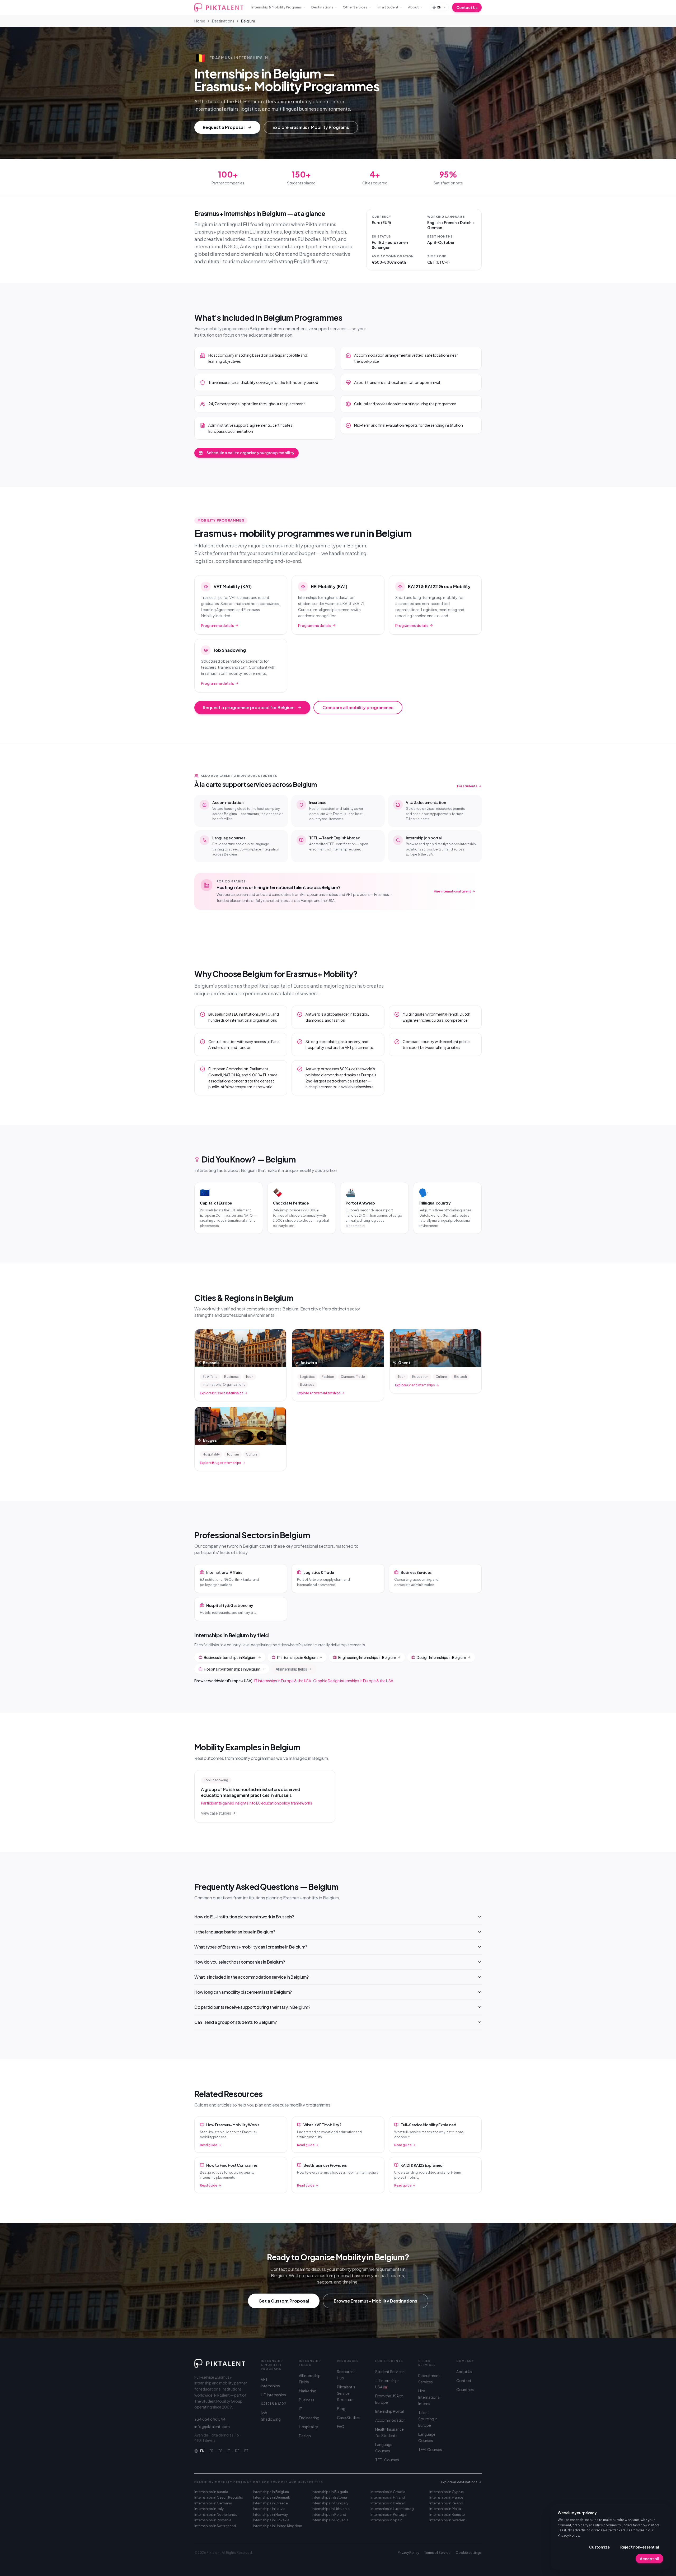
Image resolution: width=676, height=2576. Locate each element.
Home (200, 21)
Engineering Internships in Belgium (367, 1657)
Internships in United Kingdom (278, 2526)
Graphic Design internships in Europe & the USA (353, 1681)
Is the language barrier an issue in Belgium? (235, 1932)
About (413, 7)
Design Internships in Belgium (441, 1657)
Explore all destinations (459, 2482)
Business (307, 2400)
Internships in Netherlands (216, 2514)
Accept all (649, 2559)
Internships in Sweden (447, 2520)
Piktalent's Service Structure (346, 2393)
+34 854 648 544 (210, 2419)
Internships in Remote (447, 2514)
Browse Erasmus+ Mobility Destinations (375, 2301)
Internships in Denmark (271, 2497)
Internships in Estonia (329, 2497)
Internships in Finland (388, 2497)
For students (467, 786)
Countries (465, 2389)
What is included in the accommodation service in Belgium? (251, 1977)
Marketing (308, 2391)
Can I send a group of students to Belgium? (235, 2022)
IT (229, 2451)
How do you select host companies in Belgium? (240, 1962)
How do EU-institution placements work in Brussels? (244, 1917)
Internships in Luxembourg (392, 2509)
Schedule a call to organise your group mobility (250, 453)
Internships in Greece (270, 2503)
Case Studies (348, 2417)
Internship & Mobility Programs (277, 7)
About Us (464, 2372)
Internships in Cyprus (447, 2492)
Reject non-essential (640, 2547)
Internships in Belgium (271, 2492)
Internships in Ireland (446, 2503)
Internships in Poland (329, 2514)
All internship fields (291, 1669)
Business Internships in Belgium (230, 1657)
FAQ (341, 2426)
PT (246, 2451)
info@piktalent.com (212, 2426)
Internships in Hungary (330, 2503)
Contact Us (467, 7)
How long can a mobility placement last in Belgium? (243, 1992)
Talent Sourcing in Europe (428, 2419)
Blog (341, 2408)
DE (237, 2451)
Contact (464, 2380)
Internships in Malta (445, 2509)
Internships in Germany (213, 2503)
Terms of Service (437, 2553)
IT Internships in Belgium (297, 1657)
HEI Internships (273, 2395)
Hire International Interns (429, 2397)
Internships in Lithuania (331, 2509)
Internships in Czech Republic (219, 2497)
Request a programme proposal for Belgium (249, 707)
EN (202, 2451)
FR (211, 2451)
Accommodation (390, 2420)
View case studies (216, 1813)
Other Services (355, 7)
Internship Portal (389, 2411)
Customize (599, 2547)
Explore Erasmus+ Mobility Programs (311, 127)
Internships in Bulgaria (330, 2492)
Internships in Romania (213, 2520)
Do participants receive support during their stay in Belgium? (252, 2007)
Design (305, 2436)
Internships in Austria (211, 2492)
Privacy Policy (568, 2535)
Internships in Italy (209, 2509)
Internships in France (446, 2497)
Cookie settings (469, 2553)
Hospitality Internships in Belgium (232, 1669)
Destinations (322, 7)
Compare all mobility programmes (358, 707)
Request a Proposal (224, 127)
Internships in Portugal (389, 2514)
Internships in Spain (386, 2520)
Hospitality (309, 2427)
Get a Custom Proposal (284, 2301)
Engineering (309, 2418)
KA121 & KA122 (274, 2404)
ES (220, 2451)
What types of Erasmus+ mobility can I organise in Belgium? (251, 1947)
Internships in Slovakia (271, 2520)
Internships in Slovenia (330, 2520)
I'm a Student (388, 7)
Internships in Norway (270, 2514)
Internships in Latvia (269, 2509)
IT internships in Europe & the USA (283, 1681)
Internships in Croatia (388, 2492)
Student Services (390, 2372)
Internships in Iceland (388, 2503)
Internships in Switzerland (215, 2526)
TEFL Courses (387, 2460)
